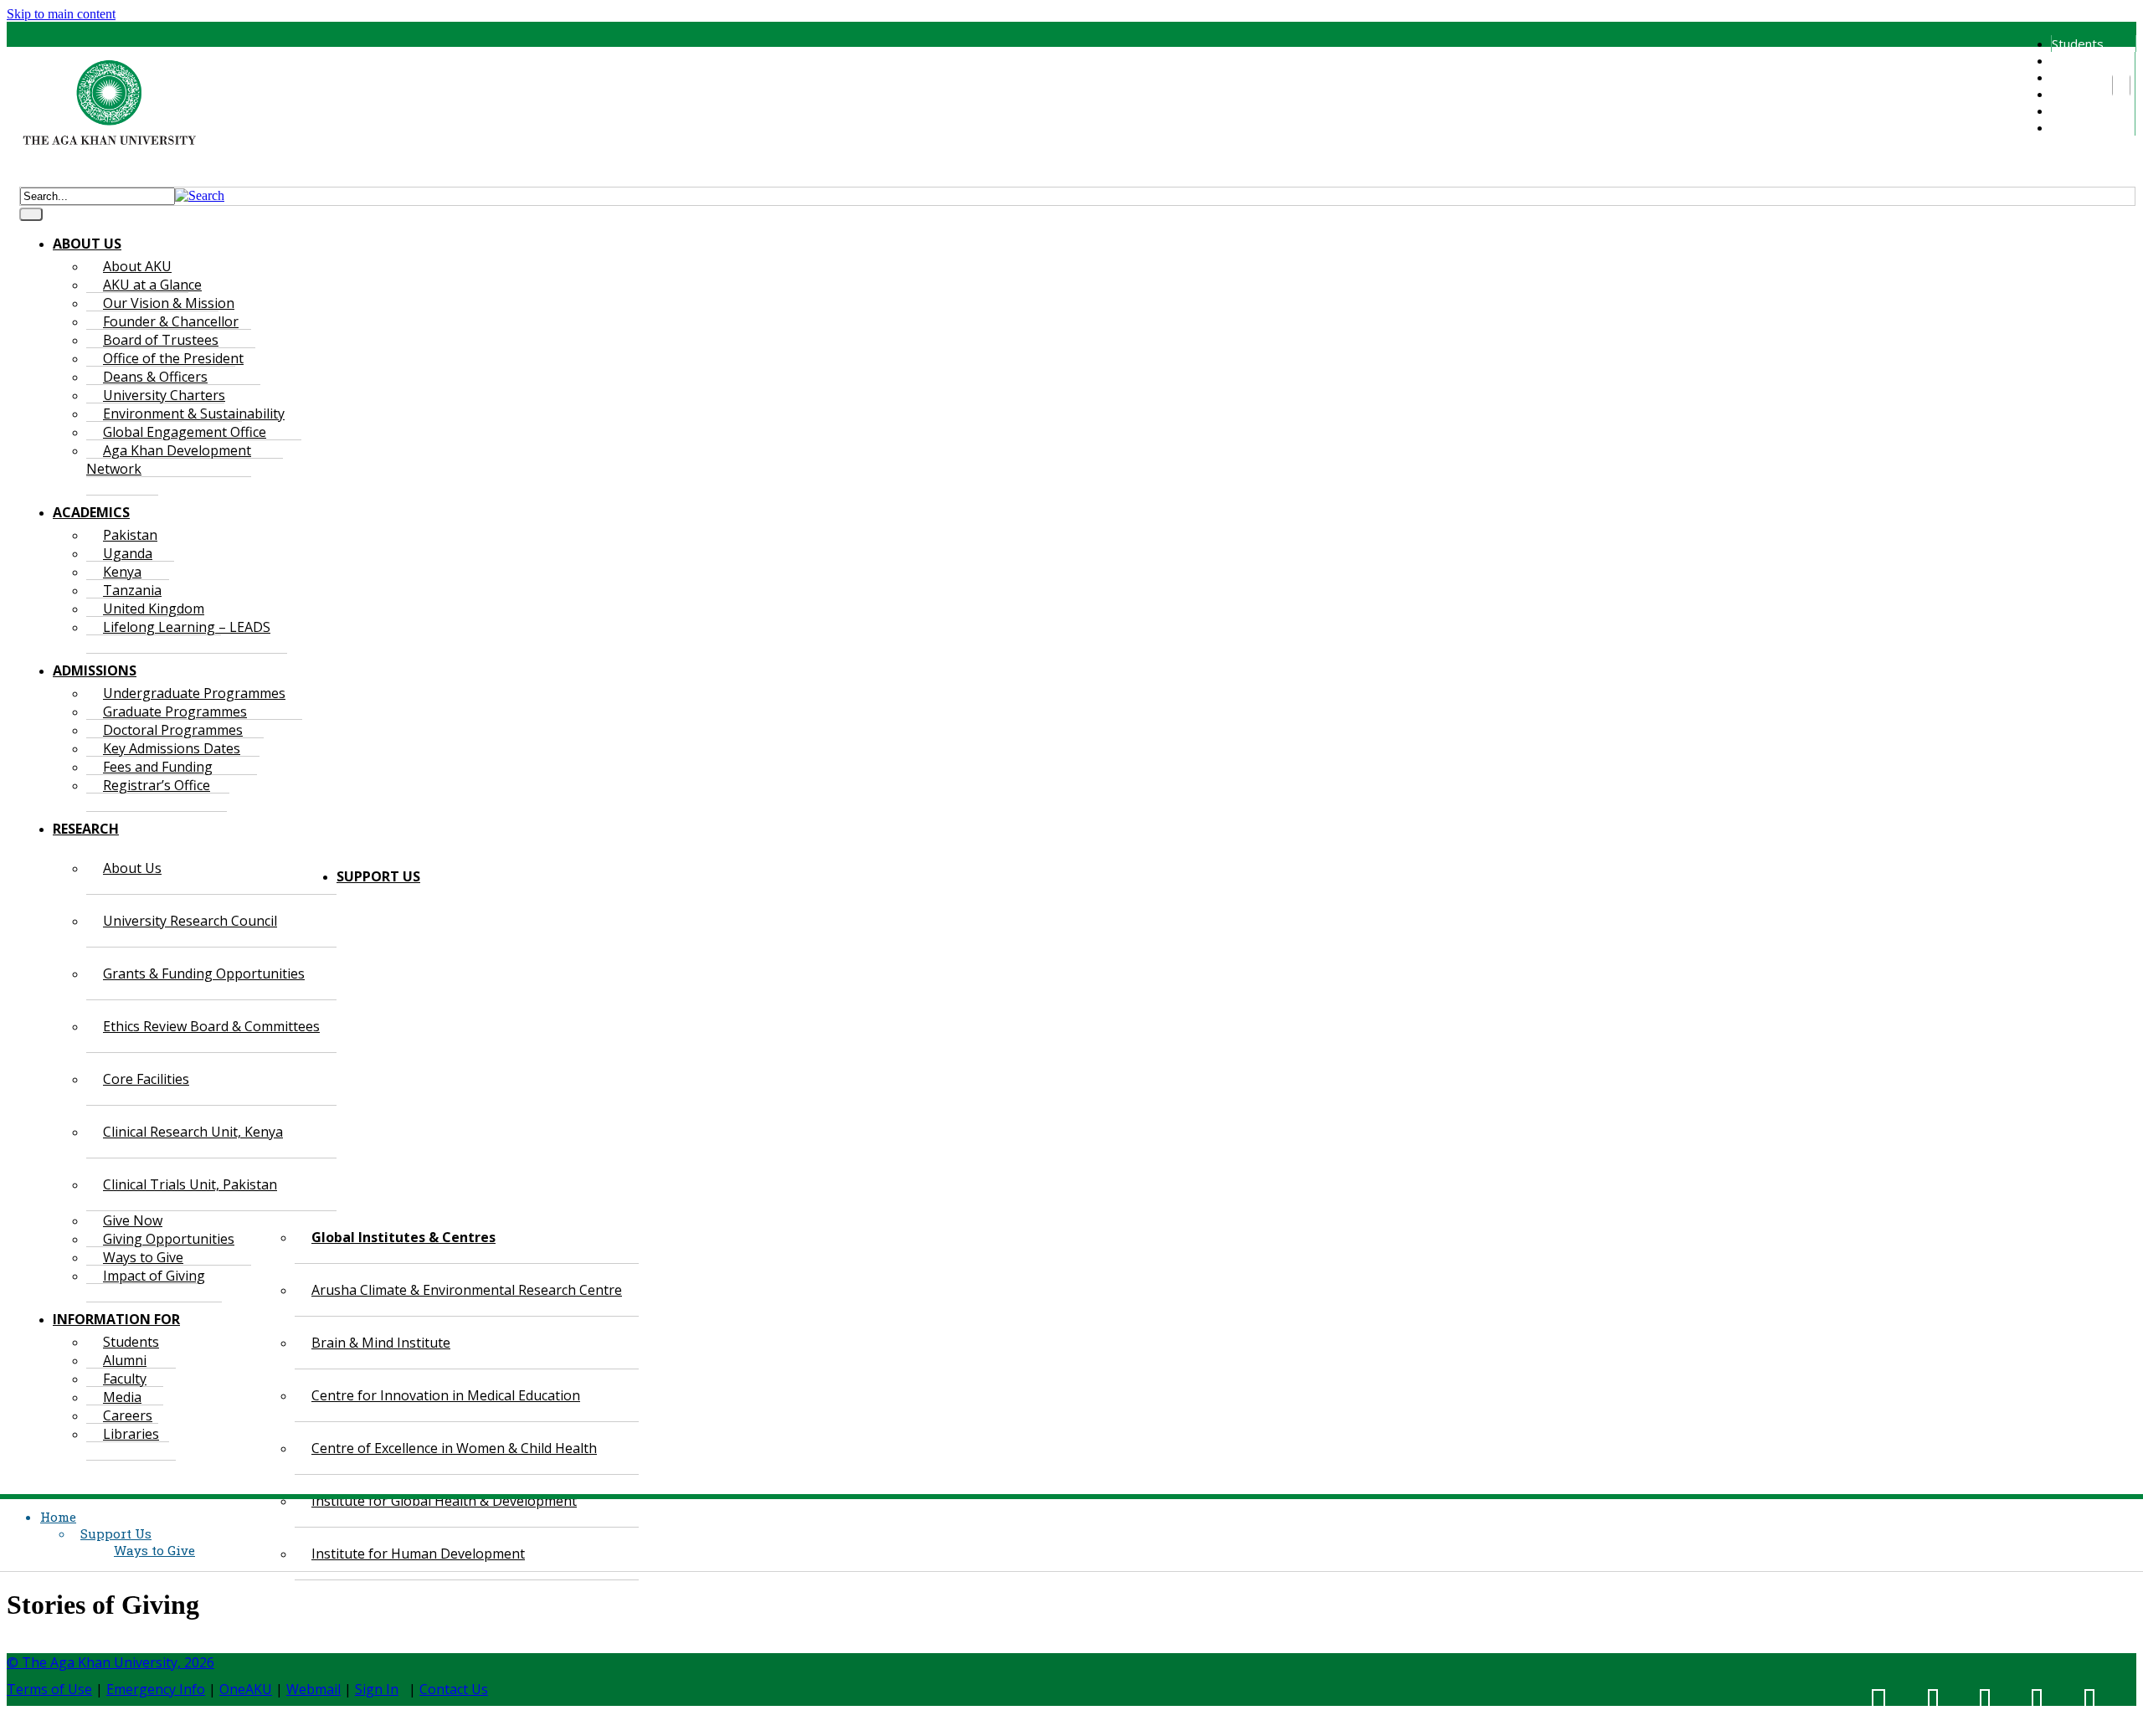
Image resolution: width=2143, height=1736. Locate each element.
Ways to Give (154, 1550)
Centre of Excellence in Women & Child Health (454, 1448)
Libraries (2076, 127)
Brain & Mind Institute (381, 1343)
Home (58, 1517)
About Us (132, 868)
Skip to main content (61, 14)
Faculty (2071, 77)
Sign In (377, 1689)
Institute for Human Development (418, 1554)
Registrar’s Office (157, 785)
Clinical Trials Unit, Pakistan (190, 1184)
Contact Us (454, 1689)
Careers (2074, 110)
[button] (200, 195)
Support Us (116, 1533)
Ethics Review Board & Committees (211, 1026)
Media (2068, 94)
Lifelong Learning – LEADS (187, 627)
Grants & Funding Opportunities (204, 973)
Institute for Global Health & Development (444, 1501)
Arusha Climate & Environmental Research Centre (467, 1290)
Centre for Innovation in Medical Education (446, 1395)
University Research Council (190, 921)
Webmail (313, 1689)
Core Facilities (146, 1079)
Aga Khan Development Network (169, 460)
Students (2078, 44)
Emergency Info (156, 1689)
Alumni (2069, 60)
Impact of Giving (154, 1276)
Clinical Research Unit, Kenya (193, 1132)
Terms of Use (49, 1689)
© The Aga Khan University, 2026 (110, 1662)
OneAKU (246, 1689)
